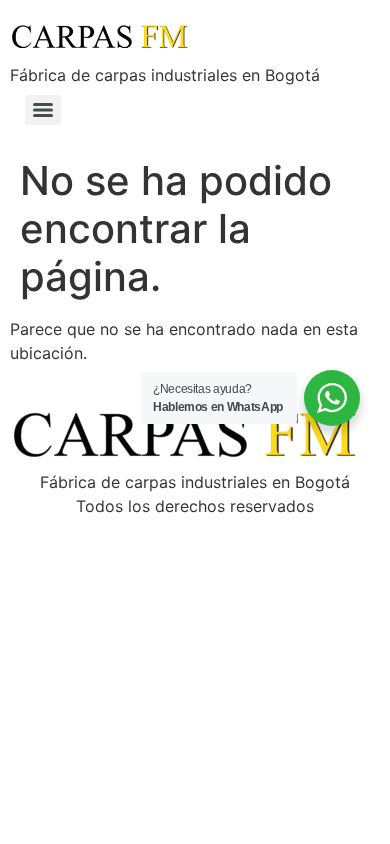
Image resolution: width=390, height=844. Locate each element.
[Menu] (43, 110)
